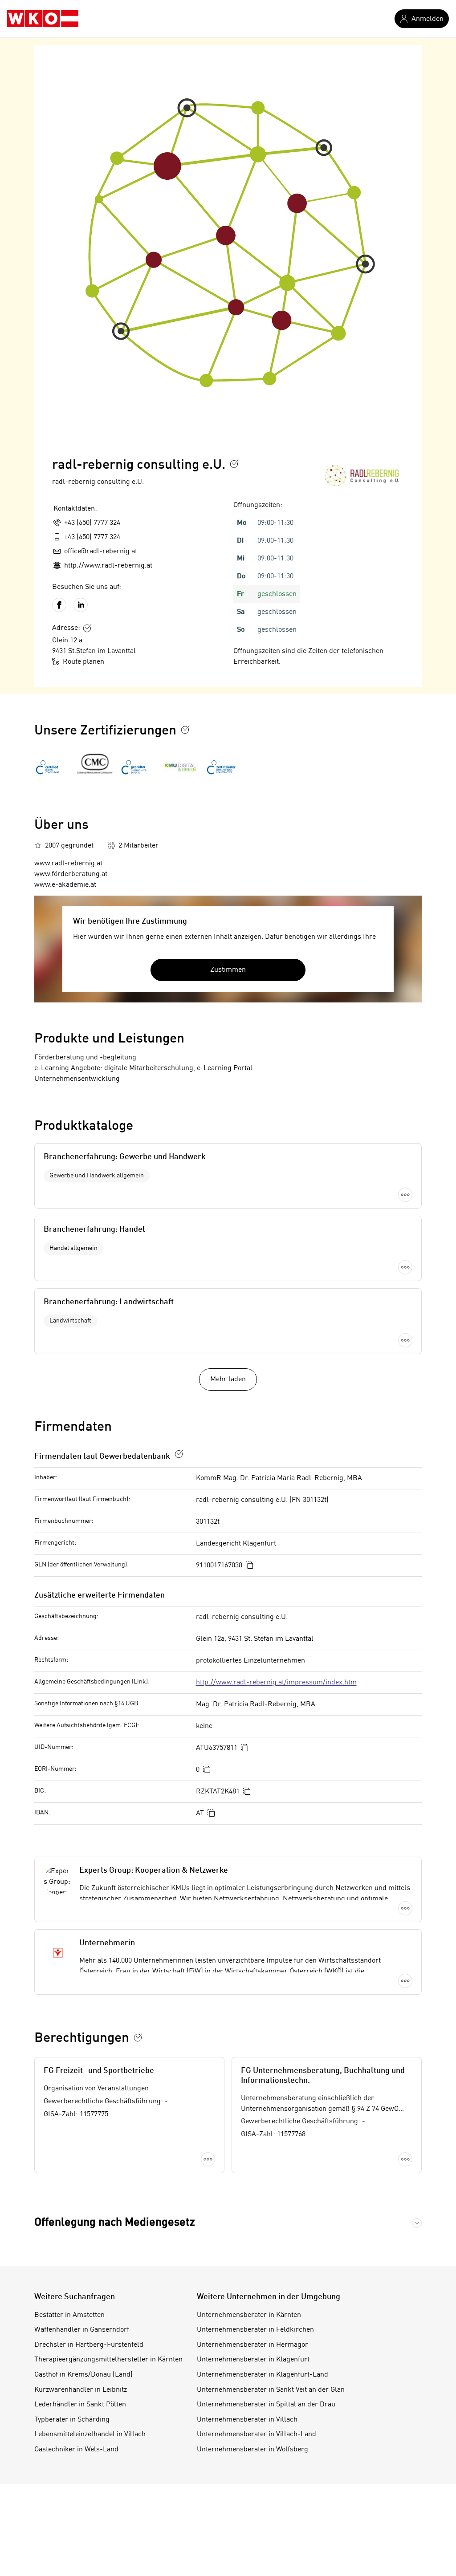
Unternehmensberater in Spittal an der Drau (266, 2405)
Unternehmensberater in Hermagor (252, 2345)
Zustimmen (228, 970)
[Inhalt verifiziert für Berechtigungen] (138, 2037)
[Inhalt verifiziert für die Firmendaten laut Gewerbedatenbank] (179, 1454)
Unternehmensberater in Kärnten (249, 2315)
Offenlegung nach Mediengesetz (115, 2223)
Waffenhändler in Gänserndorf (82, 2330)
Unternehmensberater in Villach (247, 2420)
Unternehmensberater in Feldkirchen (255, 2330)
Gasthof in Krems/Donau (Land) (83, 2375)
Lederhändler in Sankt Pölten (80, 2405)
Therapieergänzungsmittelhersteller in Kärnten (108, 2360)
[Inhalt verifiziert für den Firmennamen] (234, 464)
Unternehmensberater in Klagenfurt (253, 2360)
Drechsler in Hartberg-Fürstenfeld (89, 2345)
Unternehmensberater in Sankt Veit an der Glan (271, 2390)
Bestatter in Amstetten (69, 2315)
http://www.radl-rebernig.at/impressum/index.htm (276, 1683)
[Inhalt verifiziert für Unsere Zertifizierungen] (185, 730)
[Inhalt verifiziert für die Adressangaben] (87, 628)
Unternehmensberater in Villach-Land (256, 2434)
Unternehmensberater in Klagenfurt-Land (263, 2375)
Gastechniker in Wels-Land (76, 2450)
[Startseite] (43, 19)
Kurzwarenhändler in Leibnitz (81, 2390)
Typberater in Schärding (72, 2420)
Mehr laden (228, 1379)
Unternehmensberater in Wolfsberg (252, 2450)
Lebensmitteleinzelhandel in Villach (90, 2434)
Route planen (83, 662)
